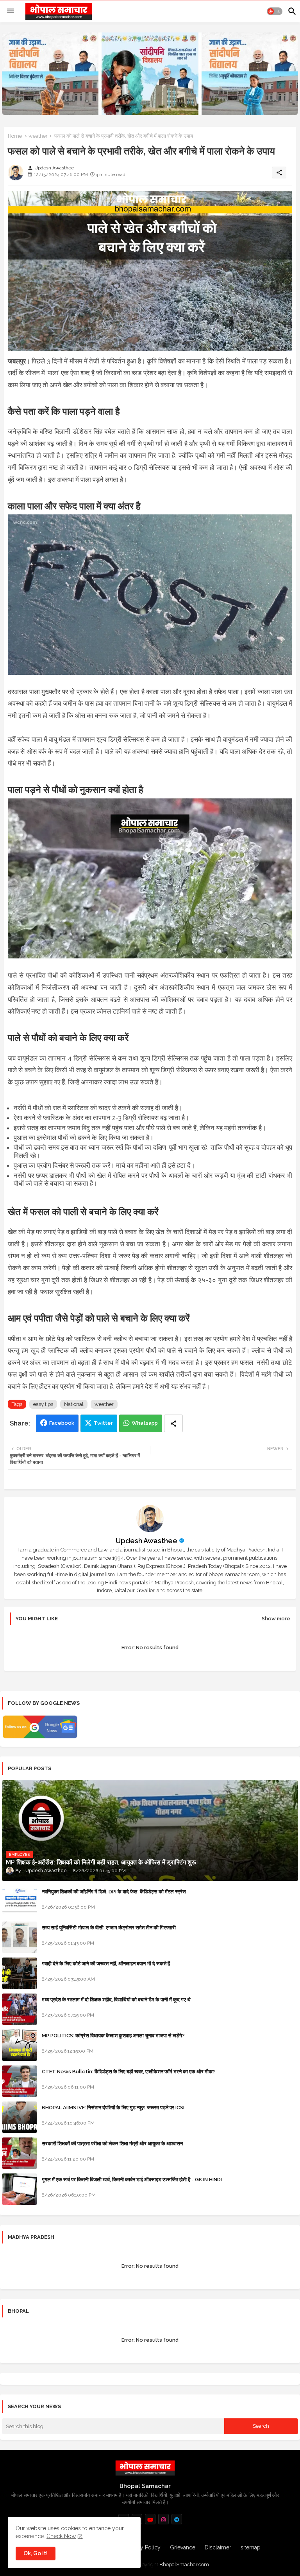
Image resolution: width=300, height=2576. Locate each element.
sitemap (251, 2547)
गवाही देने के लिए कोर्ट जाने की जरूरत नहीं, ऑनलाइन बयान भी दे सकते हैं (106, 1964)
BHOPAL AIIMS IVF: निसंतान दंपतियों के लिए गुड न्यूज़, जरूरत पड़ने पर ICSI (113, 2108)
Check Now (61, 2536)
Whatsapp (145, 1423)
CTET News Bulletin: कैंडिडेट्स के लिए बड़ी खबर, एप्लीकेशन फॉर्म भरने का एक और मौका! (128, 2072)
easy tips (43, 1404)
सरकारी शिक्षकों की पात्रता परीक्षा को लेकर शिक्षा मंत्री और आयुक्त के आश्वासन (112, 2144)
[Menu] (11, 11)
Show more (276, 1619)
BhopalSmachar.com (184, 2564)
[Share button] (173, 1423)
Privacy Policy (143, 2547)
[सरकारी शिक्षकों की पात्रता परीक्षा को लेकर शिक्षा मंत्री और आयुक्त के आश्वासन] (20, 2153)
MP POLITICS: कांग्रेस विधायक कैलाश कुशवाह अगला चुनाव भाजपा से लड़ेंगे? (113, 2036)
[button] (275, 11)
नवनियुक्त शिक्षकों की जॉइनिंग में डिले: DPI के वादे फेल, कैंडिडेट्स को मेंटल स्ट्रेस (114, 1892)
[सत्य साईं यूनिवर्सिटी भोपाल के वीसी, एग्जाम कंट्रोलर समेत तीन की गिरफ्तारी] (20, 1937)
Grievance (183, 2547)
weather (38, 136)
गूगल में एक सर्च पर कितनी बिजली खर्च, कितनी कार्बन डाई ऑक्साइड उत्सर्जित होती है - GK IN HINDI (132, 2180)
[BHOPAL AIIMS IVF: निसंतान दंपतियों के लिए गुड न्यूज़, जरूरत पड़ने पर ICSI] (20, 2117)
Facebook (62, 1423)
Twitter (103, 1423)
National (74, 1404)
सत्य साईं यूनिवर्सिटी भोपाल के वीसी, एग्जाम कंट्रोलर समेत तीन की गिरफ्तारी (109, 1928)
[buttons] (150, 2519)
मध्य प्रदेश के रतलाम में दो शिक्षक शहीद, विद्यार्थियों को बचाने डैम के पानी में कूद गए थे (116, 2000)
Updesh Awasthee (146, 1541)
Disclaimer (218, 2547)
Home (15, 136)
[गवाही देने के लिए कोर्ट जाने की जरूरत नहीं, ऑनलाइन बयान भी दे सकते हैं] (20, 1973)
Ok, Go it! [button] (36, 2553)
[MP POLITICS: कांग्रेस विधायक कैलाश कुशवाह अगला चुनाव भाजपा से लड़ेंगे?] (20, 2045)
